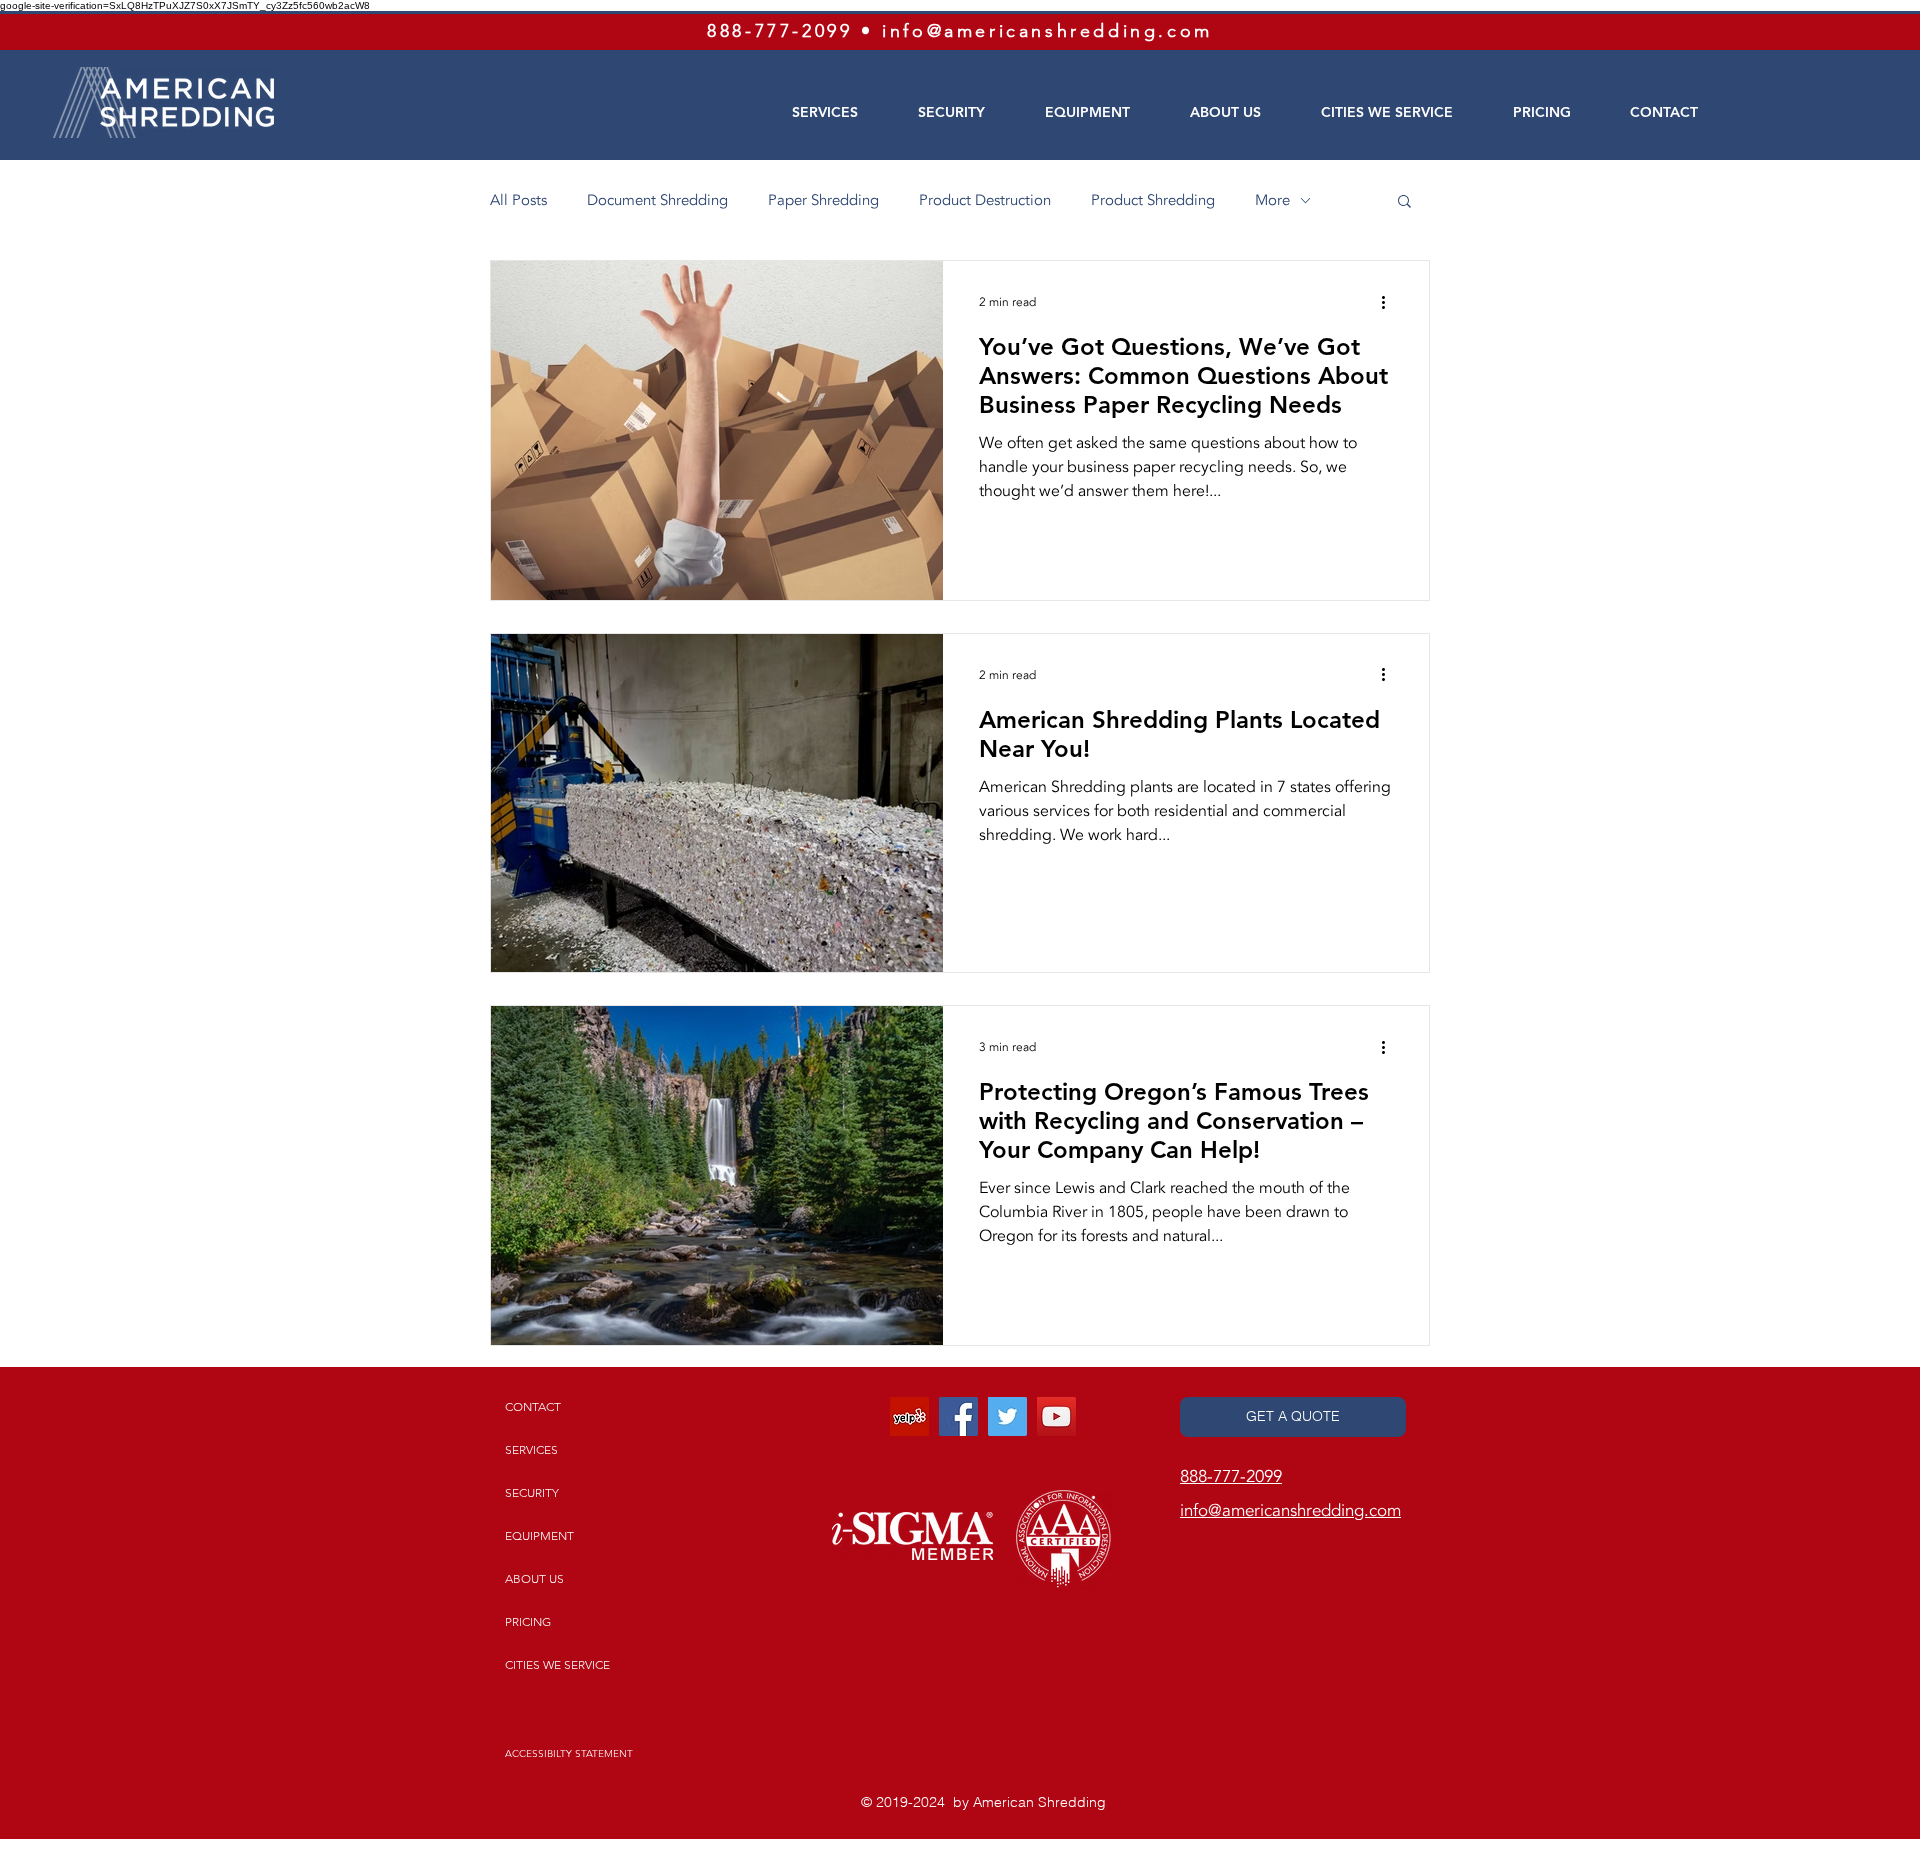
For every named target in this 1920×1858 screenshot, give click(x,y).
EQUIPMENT (539, 1535)
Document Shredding (657, 200)
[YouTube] (1056, 1416)
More (1272, 200)
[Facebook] (958, 1416)
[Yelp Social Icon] (909, 1416)
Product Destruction (985, 200)
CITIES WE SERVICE (557, 1664)
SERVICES (531, 1449)
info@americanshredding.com (1047, 31)
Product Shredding (1153, 200)
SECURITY (532, 1492)
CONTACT (533, 1406)
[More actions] (1390, 302)
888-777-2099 (779, 31)
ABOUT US (534, 1578)
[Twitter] (1007, 1416)
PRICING (528, 1621)
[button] (1404, 202)
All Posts (518, 200)
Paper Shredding (823, 200)
